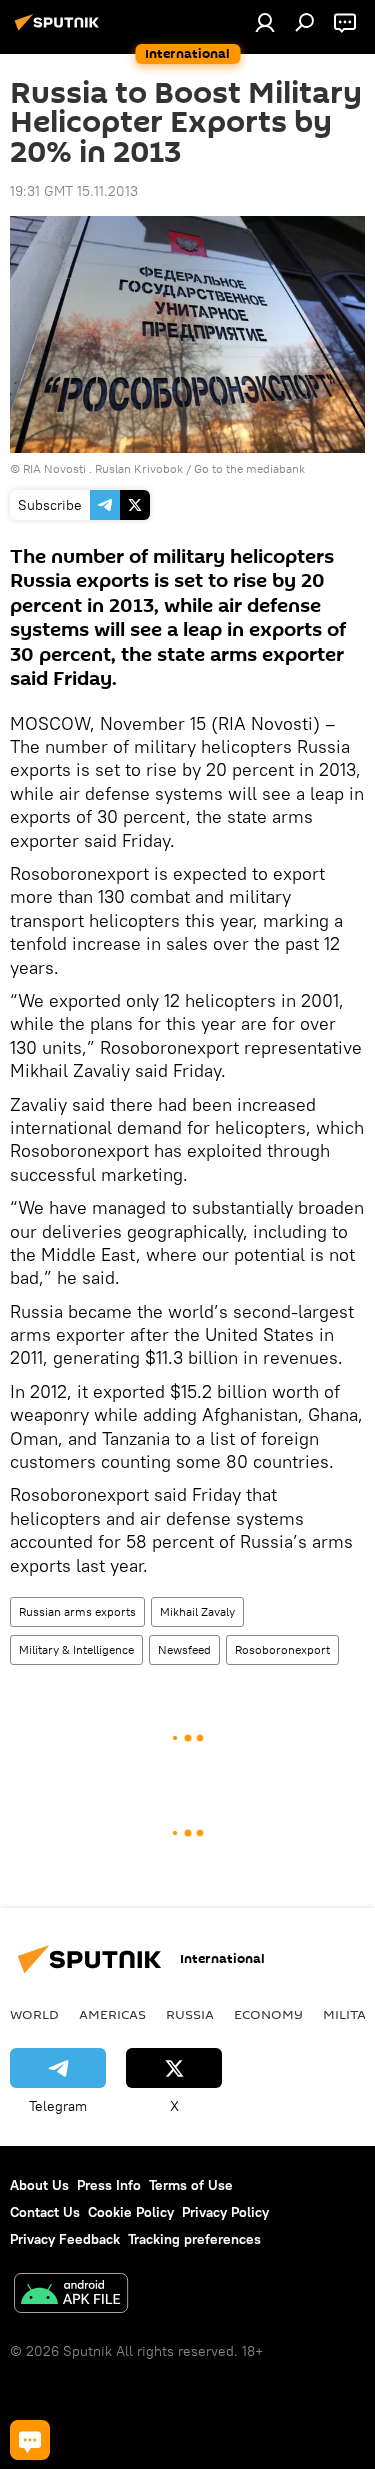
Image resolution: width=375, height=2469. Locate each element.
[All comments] (30, 2440)
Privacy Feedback (65, 2239)
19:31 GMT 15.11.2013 (74, 191)
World (34, 2014)
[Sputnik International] (60, 30)
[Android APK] (71, 2295)
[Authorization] (265, 22)
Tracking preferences (194, 2239)
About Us (39, 2185)
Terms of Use (191, 2185)
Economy (268, 2014)
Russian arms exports (77, 1611)
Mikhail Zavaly (197, 1611)
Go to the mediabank (249, 468)
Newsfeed (184, 1649)
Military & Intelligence (76, 1649)
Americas (112, 2014)
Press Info (109, 2185)
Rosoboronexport (282, 1649)
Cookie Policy (131, 2212)
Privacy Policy (225, 2212)
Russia (190, 2014)
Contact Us (45, 2212)
